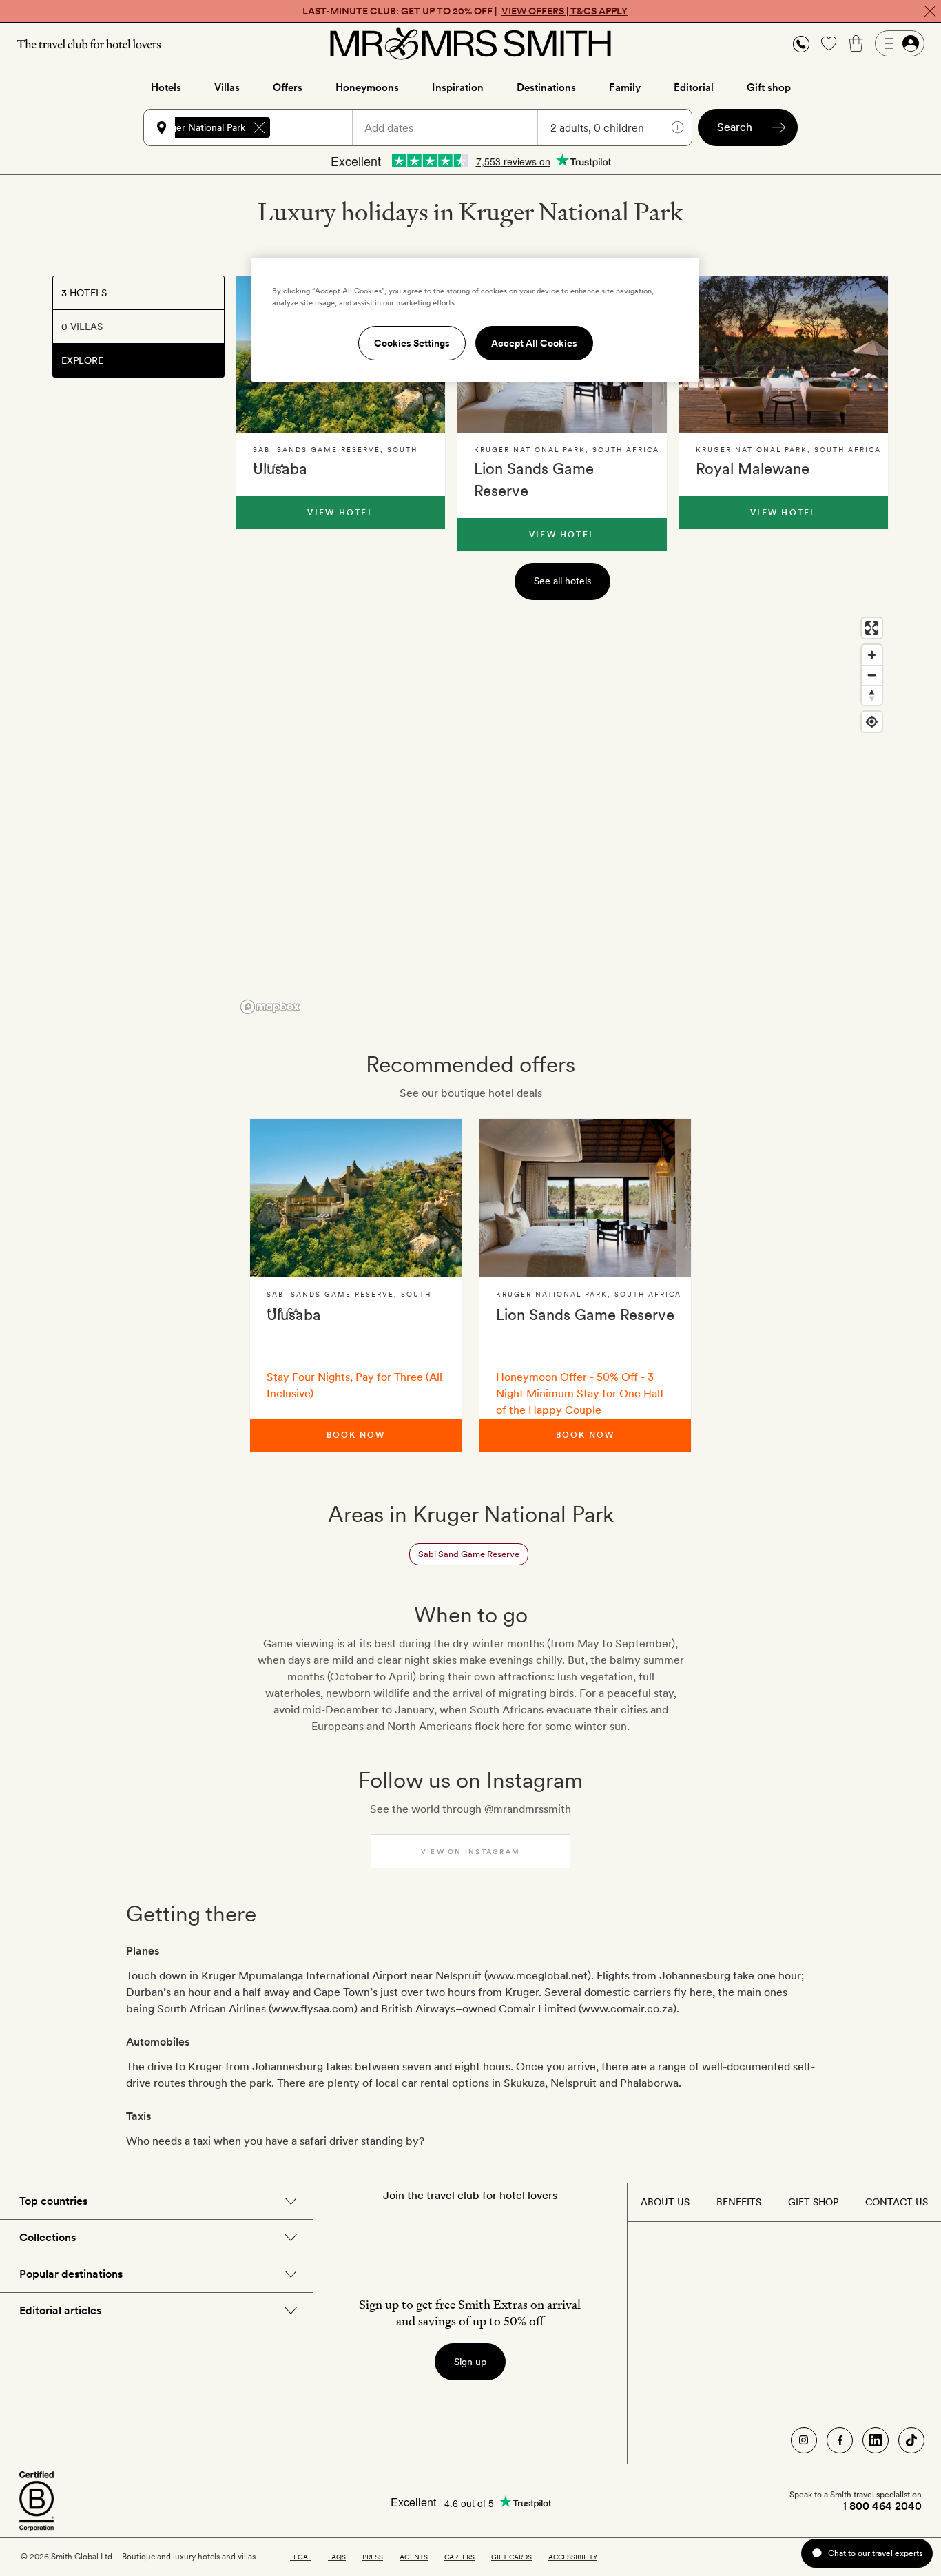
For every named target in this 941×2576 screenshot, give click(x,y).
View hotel (340, 513)
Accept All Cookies (534, 343)
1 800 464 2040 (882, 2506)
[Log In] (900, 43)
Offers (288, 87)
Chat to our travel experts (875, 2553)
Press (373, 2557)
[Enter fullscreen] (872, 628)
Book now (355, 1435)
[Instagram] (804, 2440)
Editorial (694, 87)
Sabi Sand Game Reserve (469, 1554)
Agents (414, 2557)
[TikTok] (911, 2440)
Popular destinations (71, 2274)
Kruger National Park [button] (200, 127)
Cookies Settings (412, 343)
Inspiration (458, 87)
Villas (227, 87)
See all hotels (562, 581)
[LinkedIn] (876, 2440)
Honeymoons (367, 87)
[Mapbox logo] (270, 1007)
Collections (48, 2237)
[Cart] (856, 43)
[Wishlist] (829, 43)
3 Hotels (84, 293)
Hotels (166, 87)
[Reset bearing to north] (872, 695)
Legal (301, 2557)
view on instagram (470, 1851)
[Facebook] (840, 2440)
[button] (801, 44)
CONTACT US (897, 2202)
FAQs (337, 2557)
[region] (562, 815)
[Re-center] (872, 722)
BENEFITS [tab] (739, 2202)
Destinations (546, 87)
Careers (459, 2557)
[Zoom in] (872, 655)
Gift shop (769, 87)
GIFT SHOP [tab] (813, 2202)
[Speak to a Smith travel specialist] (801, 43)
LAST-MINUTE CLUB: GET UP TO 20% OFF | (465, 11)
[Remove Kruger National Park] (259, 127)
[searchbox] (318, 127)
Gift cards (511, 2557)
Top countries (53, 2201)
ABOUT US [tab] (665, 2202)
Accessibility (573, 2557)
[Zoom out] (872, 675)
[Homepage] (470, 43)
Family (625, 87)
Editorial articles (60, 2310)
